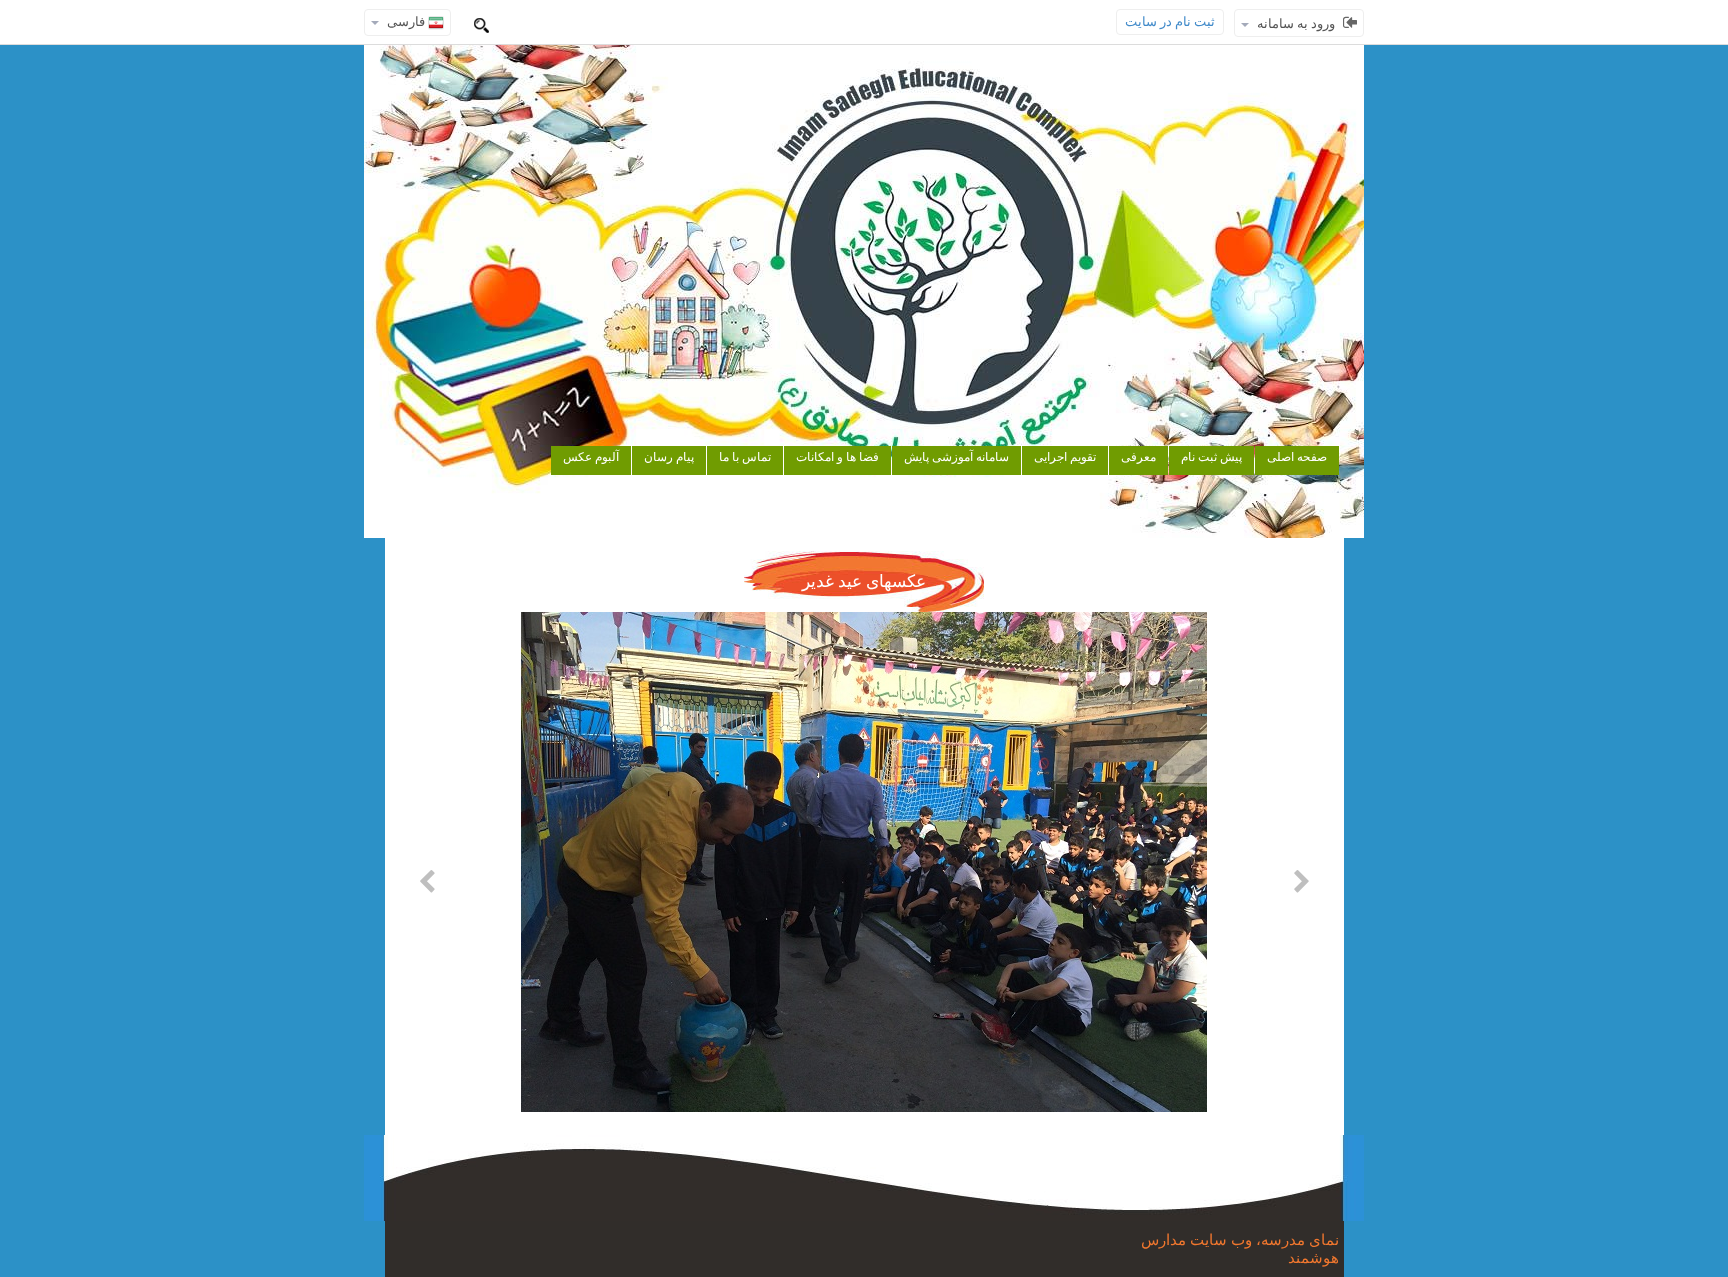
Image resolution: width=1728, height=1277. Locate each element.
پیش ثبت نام (1211, 457)
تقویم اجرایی (1065, 457)
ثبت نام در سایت (1170, 21)
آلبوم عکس (591, 457)
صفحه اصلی (1297, 457)
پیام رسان (669, 457)
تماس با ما (745, 457)
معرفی (1138, 457)
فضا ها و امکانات (837, 457)
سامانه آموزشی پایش (956, 457)
